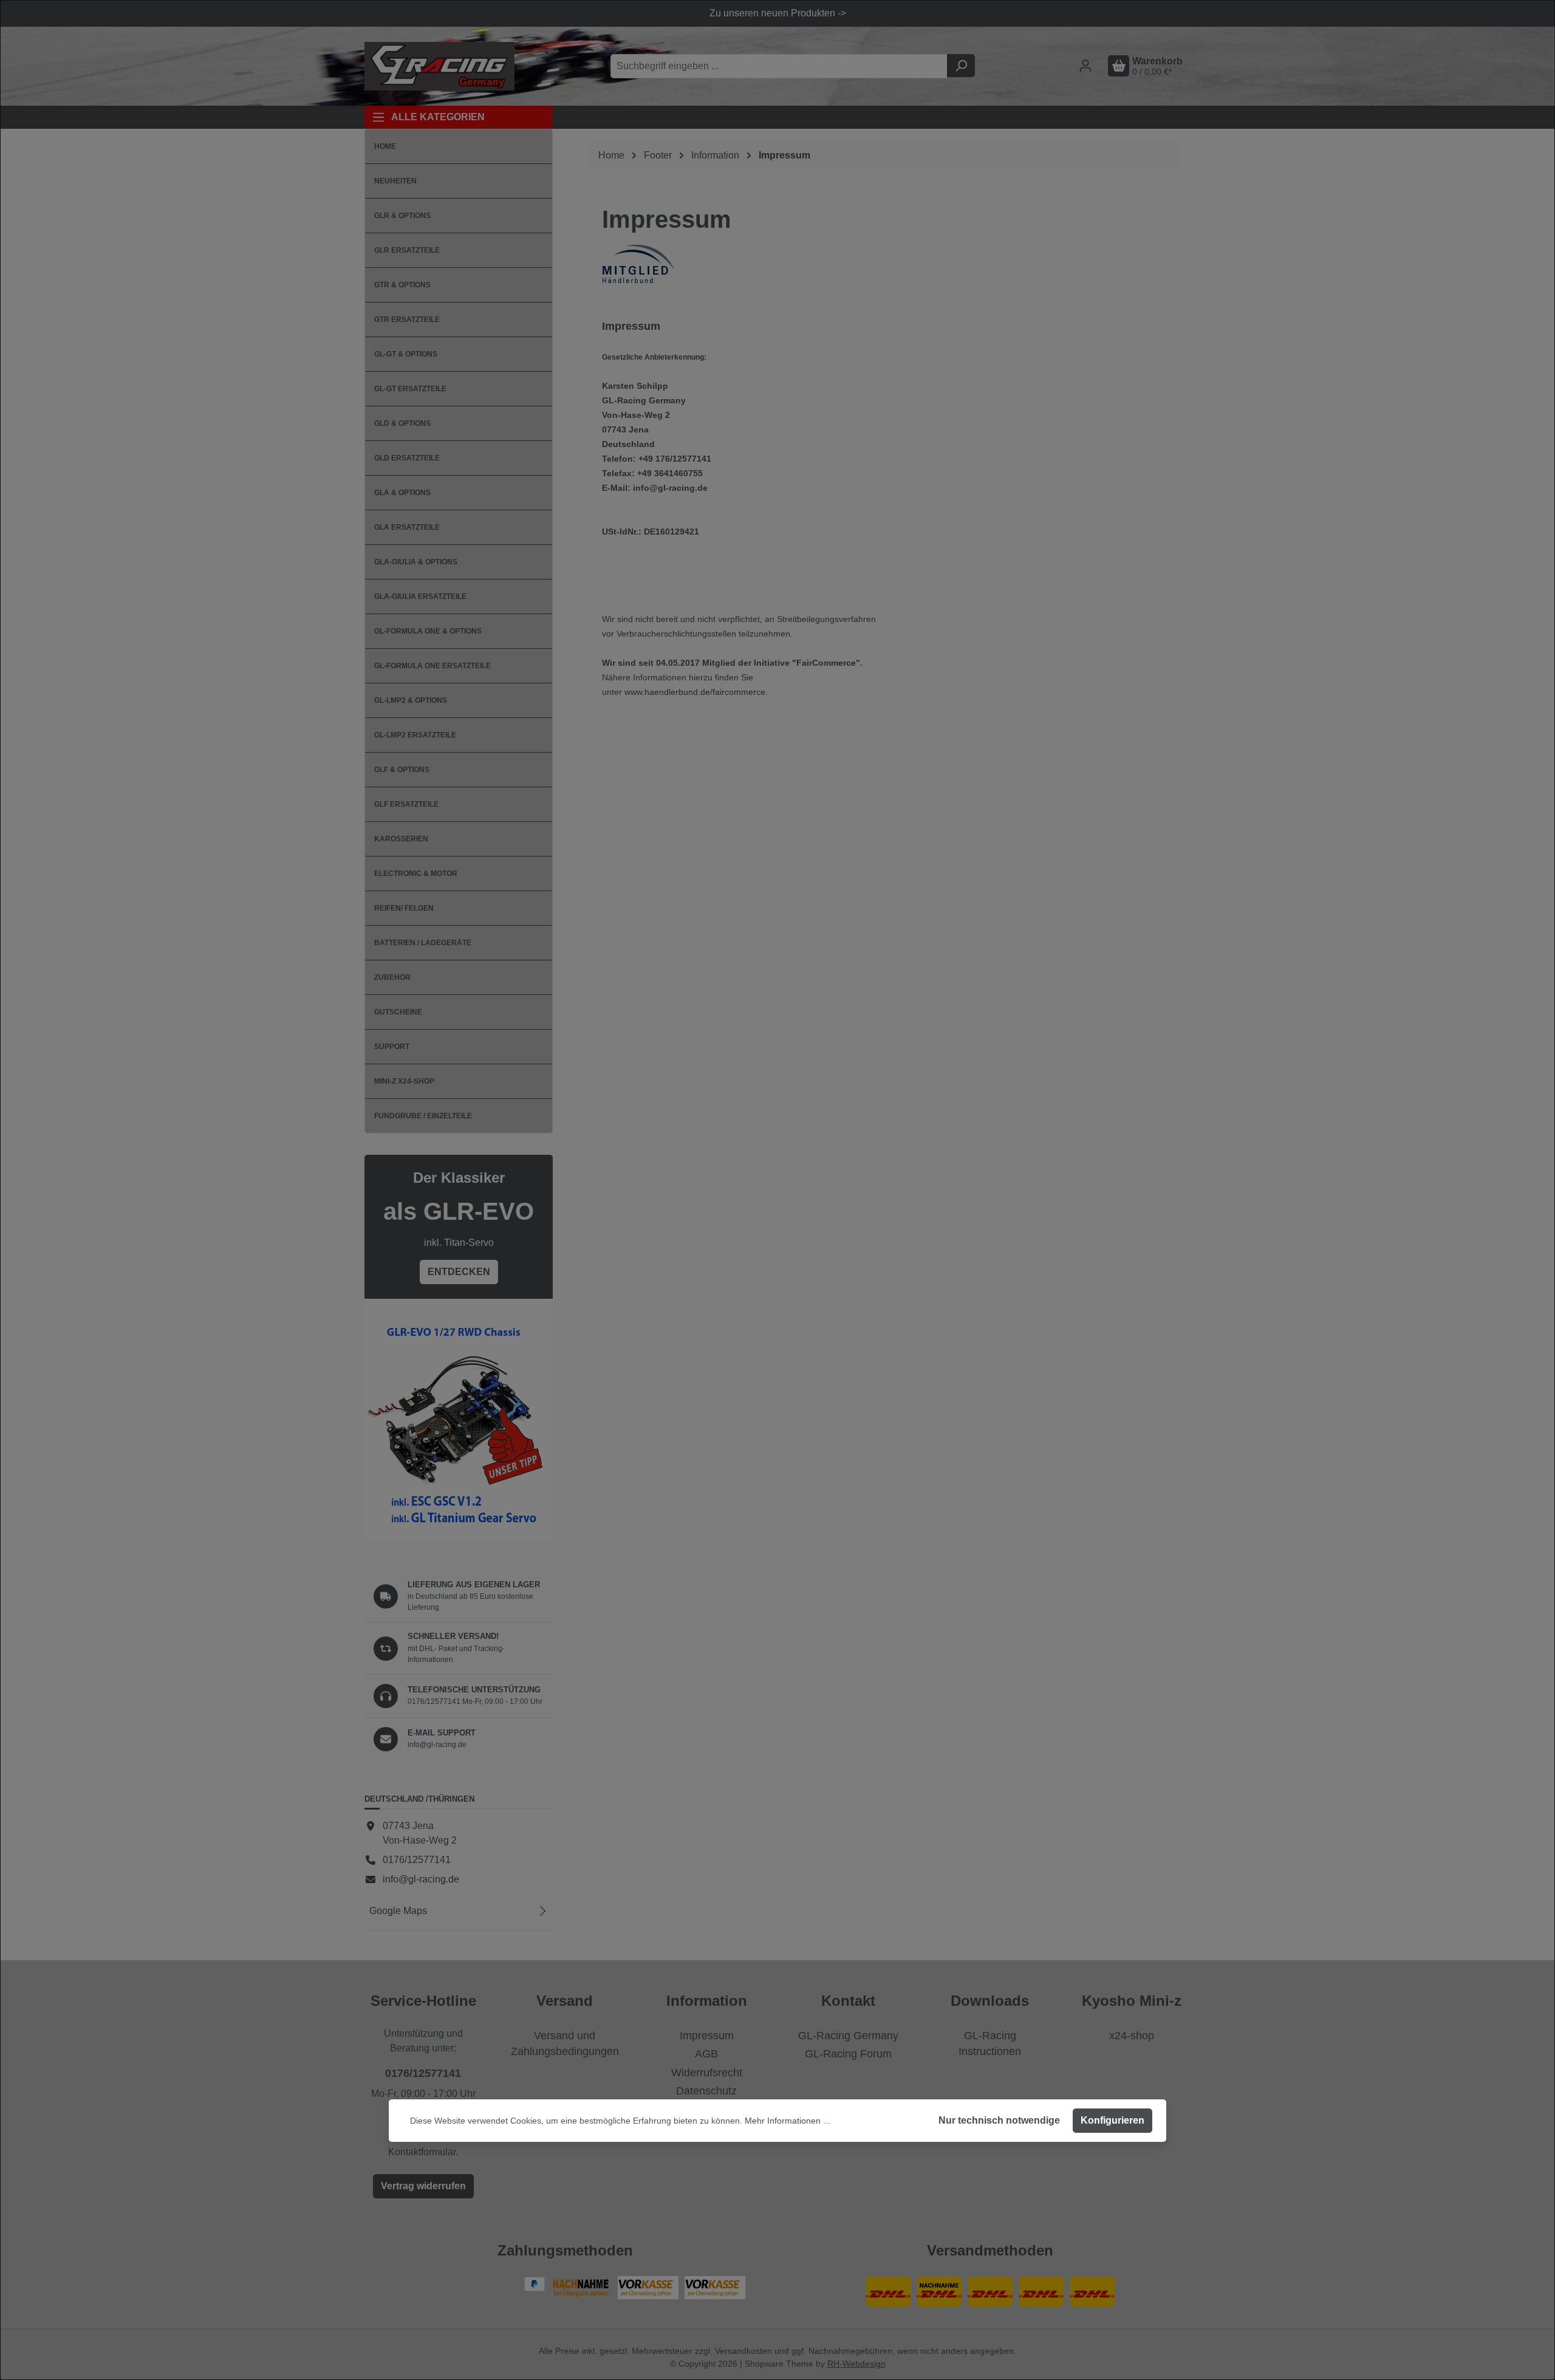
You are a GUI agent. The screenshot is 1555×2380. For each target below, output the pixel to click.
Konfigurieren (1112, 2120)
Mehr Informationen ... (788, 2121)
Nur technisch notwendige (999, 2120)
